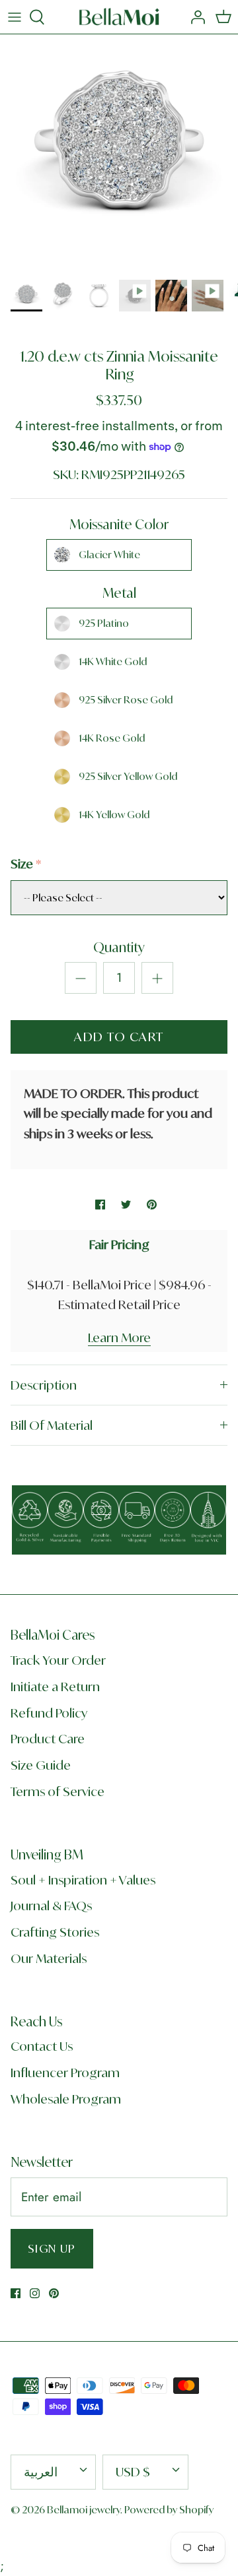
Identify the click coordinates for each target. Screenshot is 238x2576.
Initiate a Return (55, 1687)
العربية (41, 2472)
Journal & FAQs (51, 1906)
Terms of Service (58, 1791)
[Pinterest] (54, 2293)
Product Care (48, 1739)
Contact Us (42, 2046)
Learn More (119, 1337)
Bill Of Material (52, 1425)
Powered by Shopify (169, 2510)
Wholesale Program (66, 2099)
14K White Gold (113, 661)
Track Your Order (58, 1660)
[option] (119, 153)
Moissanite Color (119, 524)
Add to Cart (119, 1037)
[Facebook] (16, 2293)
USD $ (133, 2472)
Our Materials (49, 1958)
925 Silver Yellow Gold (128, 776)
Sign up (52, 2248)
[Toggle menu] (15, 17)
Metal (119, 593)
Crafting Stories (55, 1932)
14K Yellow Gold (114, 815)
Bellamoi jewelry (84, 2510)
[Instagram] (35, 2293)
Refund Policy (49, 1713)
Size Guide (41, 1765)
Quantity (119, 947)
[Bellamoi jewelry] (119, 17)
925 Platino (104, 623)
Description (44, 1385)
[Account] (194, 17)
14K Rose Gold (112, 738)
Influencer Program (65, 2073)
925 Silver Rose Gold (126, 700)
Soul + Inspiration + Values (83, 1880)
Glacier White (109, 555)
